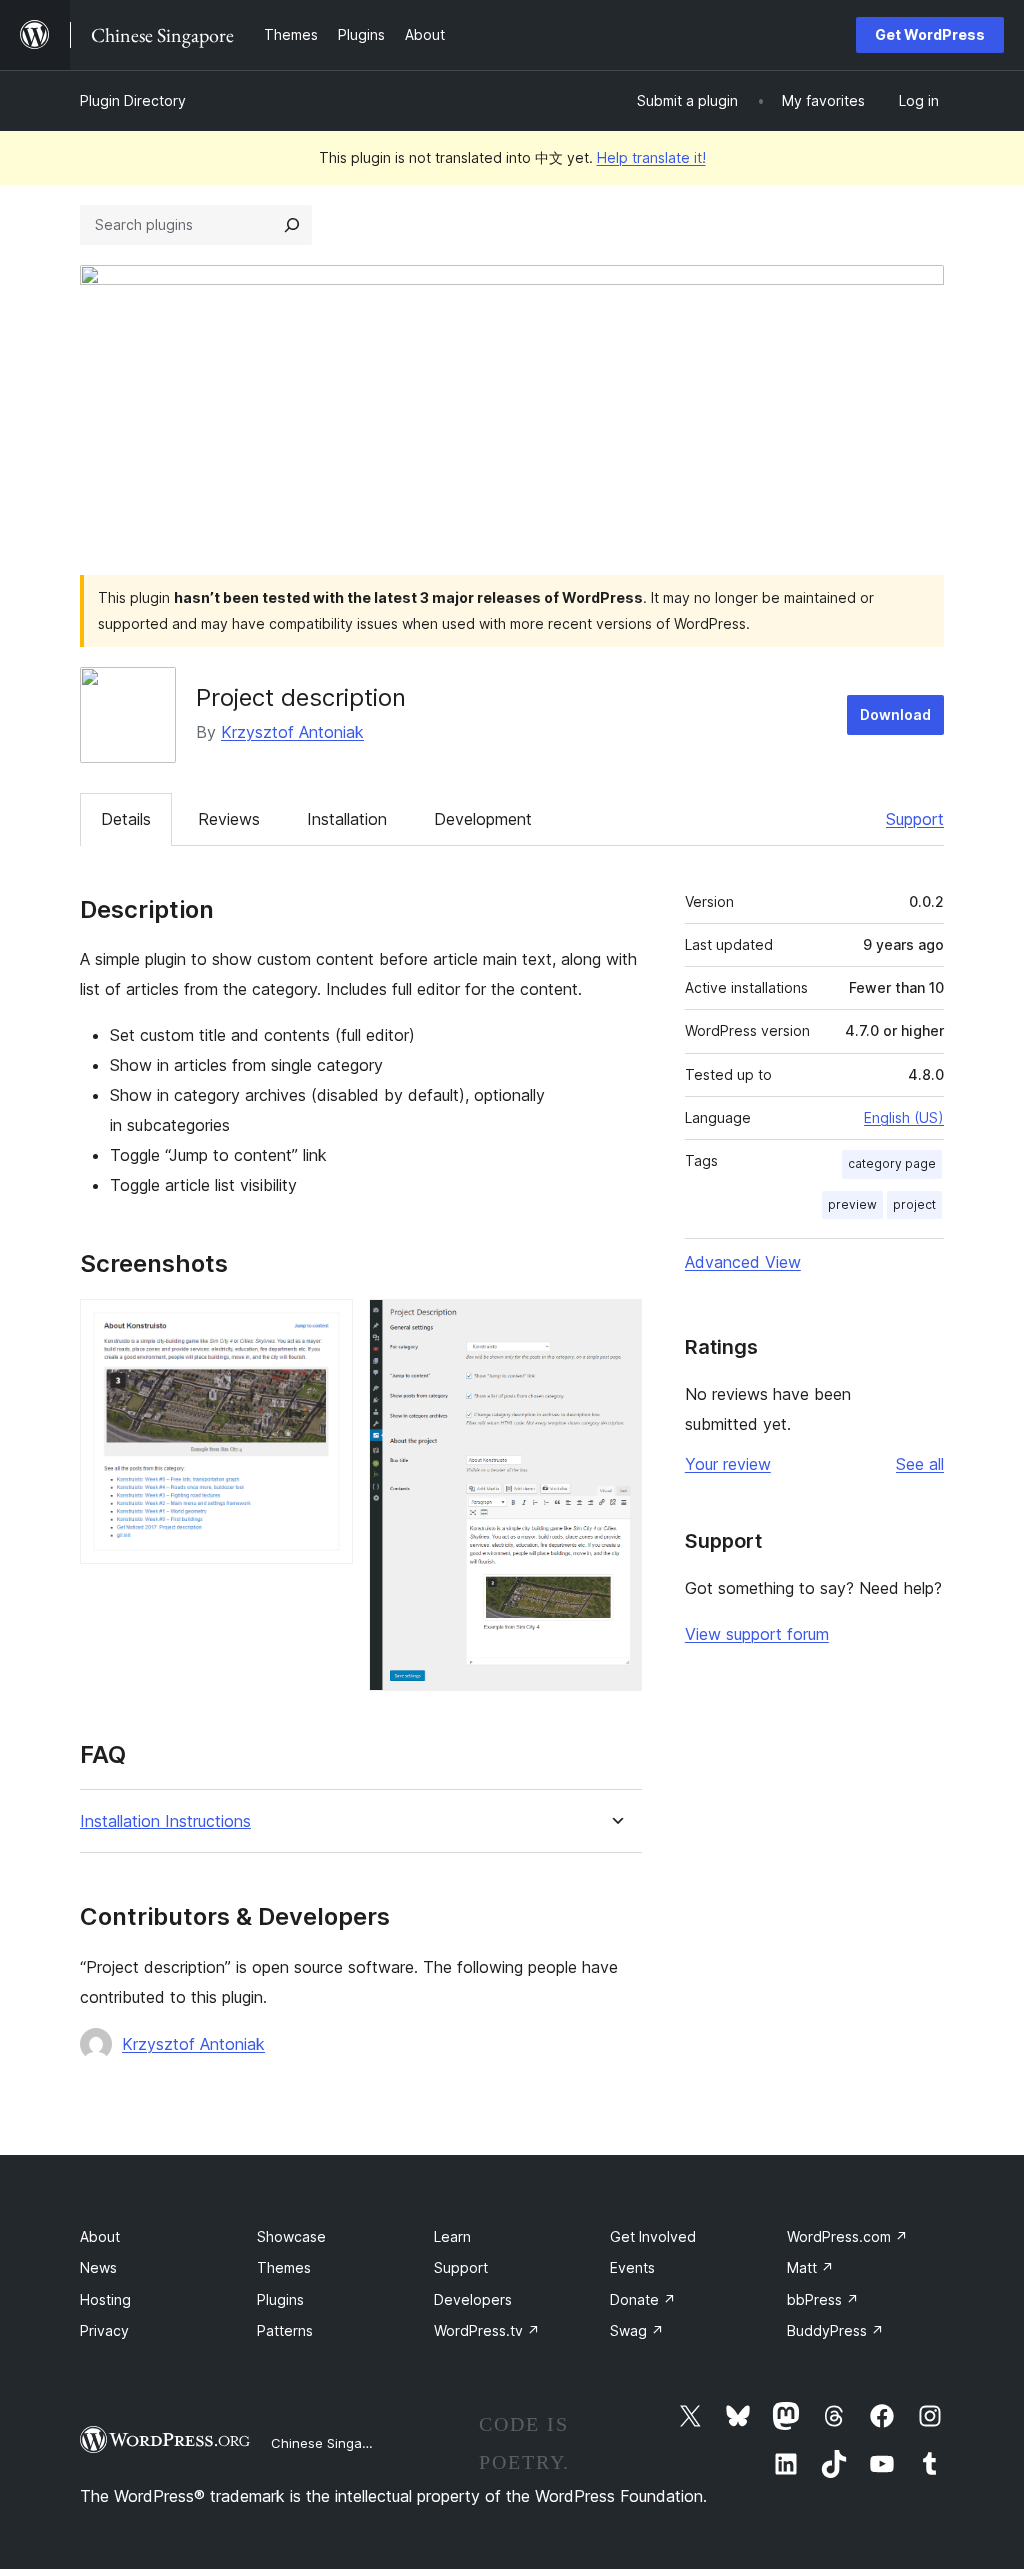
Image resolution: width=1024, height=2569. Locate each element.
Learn (452, 2236)
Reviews (229, 819)
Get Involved (653, 2236)
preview (852, 1204)
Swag (637, 2330)
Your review (728, 1464)
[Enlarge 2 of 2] (615, 1326)
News (98, 2267)
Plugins (280, 2299)
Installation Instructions (165, 1821)
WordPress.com (847, 2236)
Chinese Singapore (331, 2443)
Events (632, 2267)
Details (126, 819)
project (914, 1204)
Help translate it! (651, 157)
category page (892, 1163)
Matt (810, 2267)
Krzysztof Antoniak (292, 732)
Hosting (105, 2299)
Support (915, 819)
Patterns (285, 2330)
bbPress (823, 2299)
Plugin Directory (133, 100)
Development (483, 819)
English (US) (904, 1117)
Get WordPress (930, 34)
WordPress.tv (487, 2330)
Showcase (291, 2236)
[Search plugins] (292, 225)
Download (895, 714)
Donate (643, 2299)
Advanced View (743, 1262)
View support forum (757, 1634)
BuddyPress (835, 2330)
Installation (347, 819)
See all (920, 1464)
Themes (284, 2267)
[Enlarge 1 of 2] (326, 1326)
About (100, 2236)
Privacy (104, 2330)
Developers (473, 2299)
